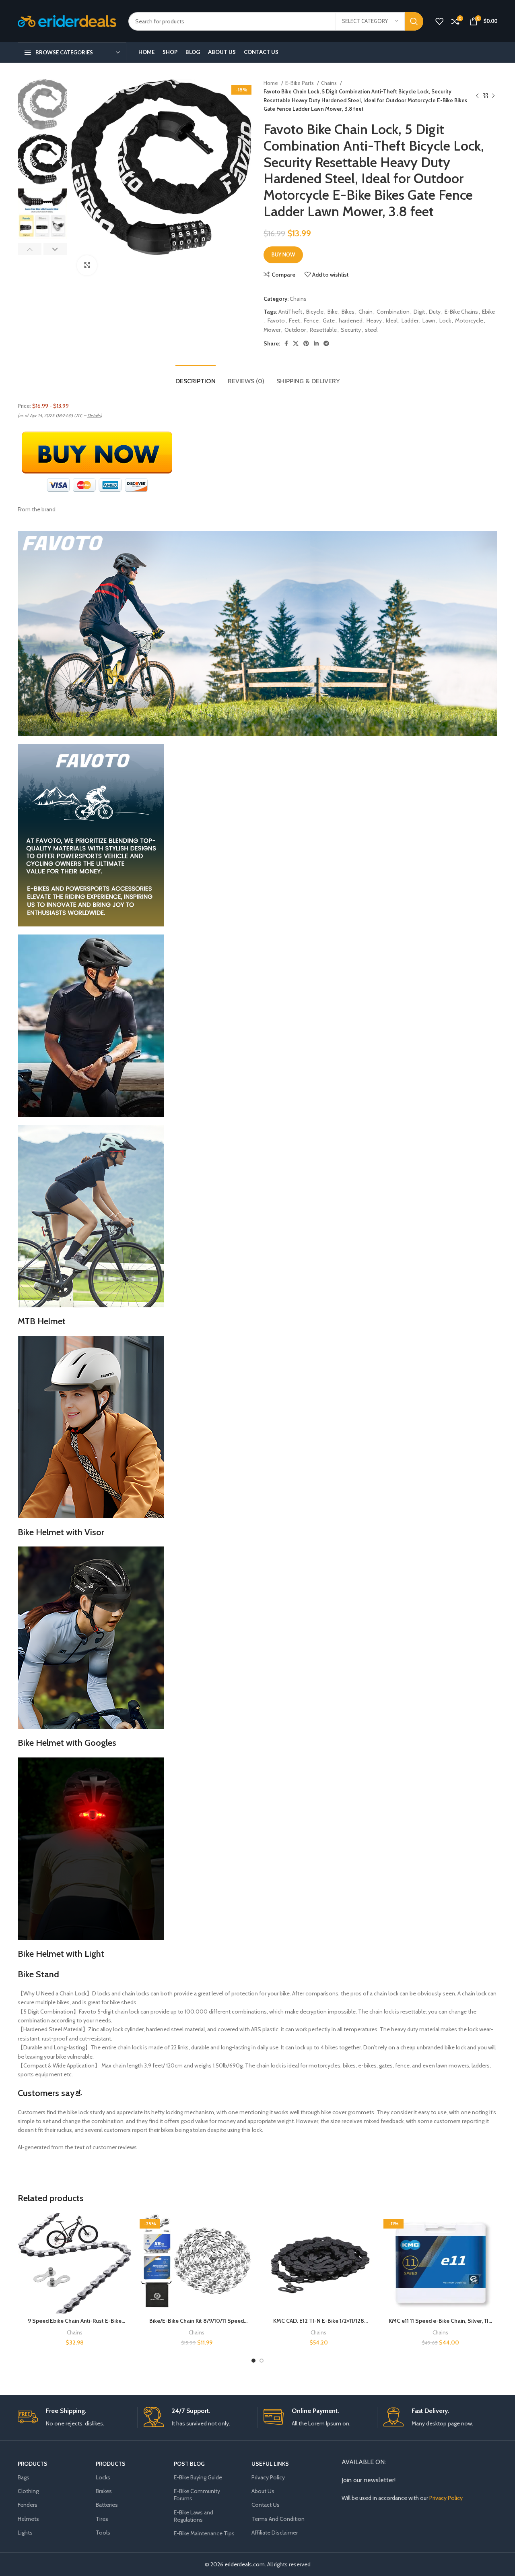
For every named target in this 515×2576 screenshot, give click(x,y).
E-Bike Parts (300, 83)
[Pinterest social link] (306, 343)
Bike (333, 312)
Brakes (104, 2491)
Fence (311, 320)
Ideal (392, 320)
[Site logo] (67, 21)
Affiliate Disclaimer (275, 2533)
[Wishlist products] (439, 21)
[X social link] (296, 343)
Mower (272, 330)
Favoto (276, 320)
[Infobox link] (74, 2418)
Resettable (323, 330)
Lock (445, 320)
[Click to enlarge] (87, 265)
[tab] (196, 377)
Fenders (28, 2505)
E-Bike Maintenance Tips (204, 2533)
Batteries (107, 2505)
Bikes (348, 312)
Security (351, 330)
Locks (103, 2477)
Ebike (488, 312)
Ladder (410, 320)
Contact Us (266, 2505)
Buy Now (283, 254)
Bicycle (315, 312)
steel (371, 330)
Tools (103, 2533)
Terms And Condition (278, 2519)
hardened (351, 320)
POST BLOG (189, 2464)
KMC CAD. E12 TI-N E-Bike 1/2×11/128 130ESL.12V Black (319, 2325)
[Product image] (75, 2263)
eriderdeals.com (245, 2564)
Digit (419, 312)
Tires (102, 2519)
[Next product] (493, 96)
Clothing (28, 2491)
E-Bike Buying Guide (198, 2477)
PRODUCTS (33, 2464)
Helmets (28, 2519)
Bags (24, 2477)
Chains (330, 83)
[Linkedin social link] (316, 343)
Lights (25, 2533)
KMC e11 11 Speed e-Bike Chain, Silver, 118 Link (440, 2325)
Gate (329, 320)
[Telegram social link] (326, 343)
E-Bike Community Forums (197, 2495)
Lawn (429, 320)
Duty (435, 312)
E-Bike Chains (461, 312)
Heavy (374, 320)
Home (271, 83)
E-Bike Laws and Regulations (194, 2516)
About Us (263, 2491)
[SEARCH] (414, 21)
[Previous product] (477, 96)
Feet (294, 320)
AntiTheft (290, 312)
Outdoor (295, 330)
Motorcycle (469, 320)
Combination (393, 312)
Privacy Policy (268, 2477)
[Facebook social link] (286, 343)
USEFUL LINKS (270, 2464)
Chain (366, 312)
